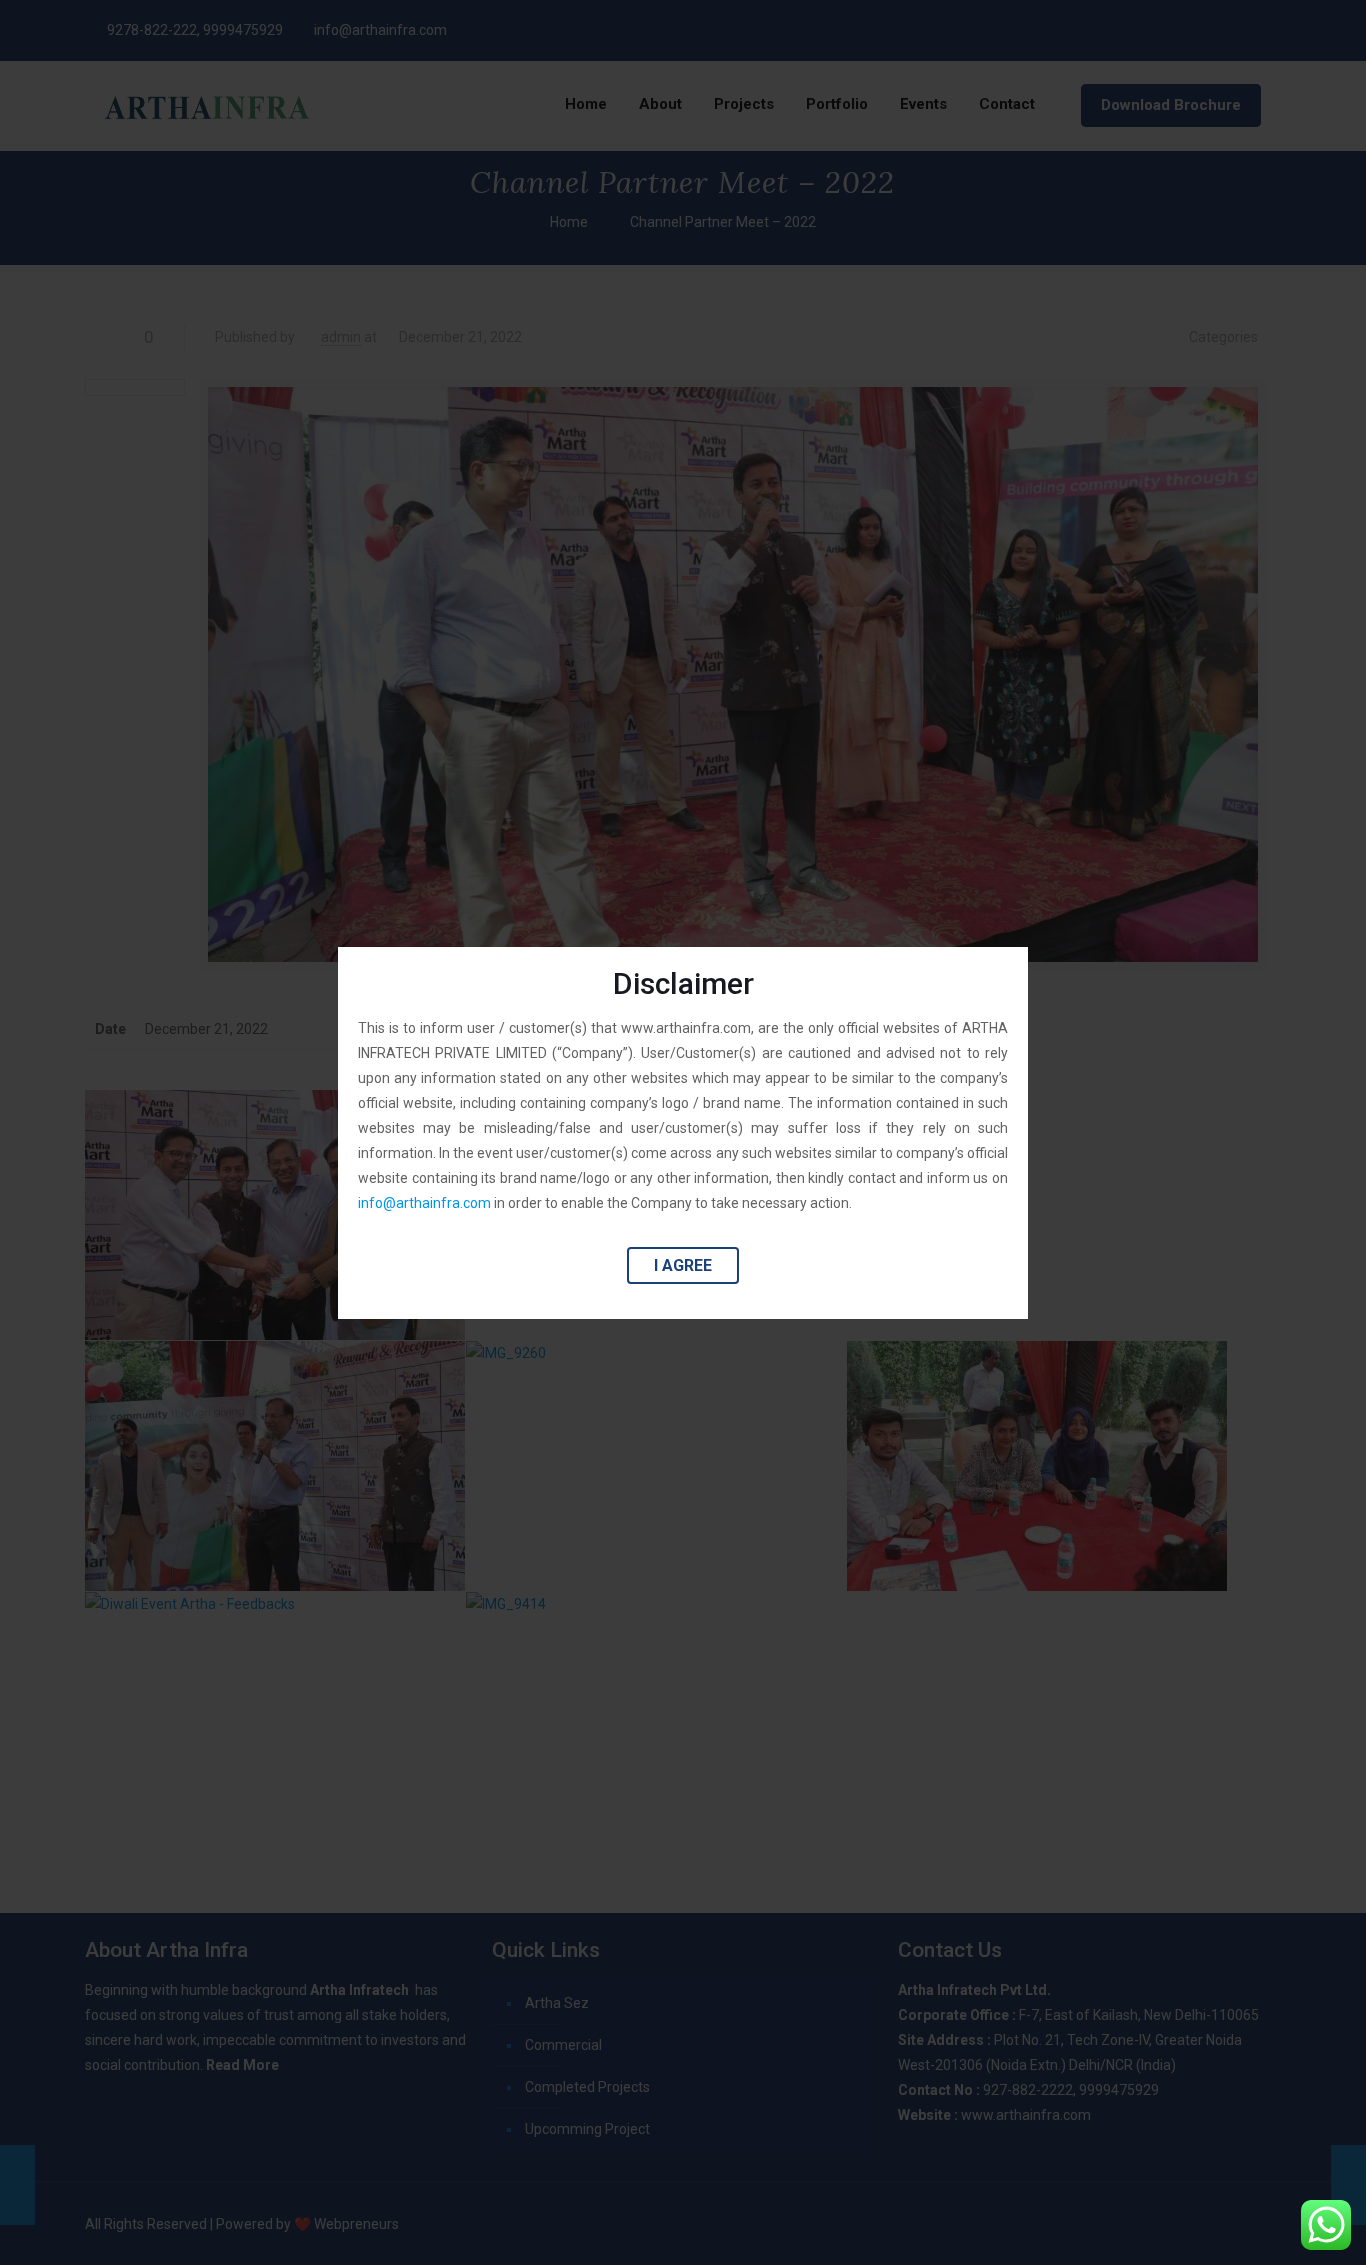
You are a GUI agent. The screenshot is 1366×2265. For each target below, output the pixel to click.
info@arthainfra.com (424, 1203)
